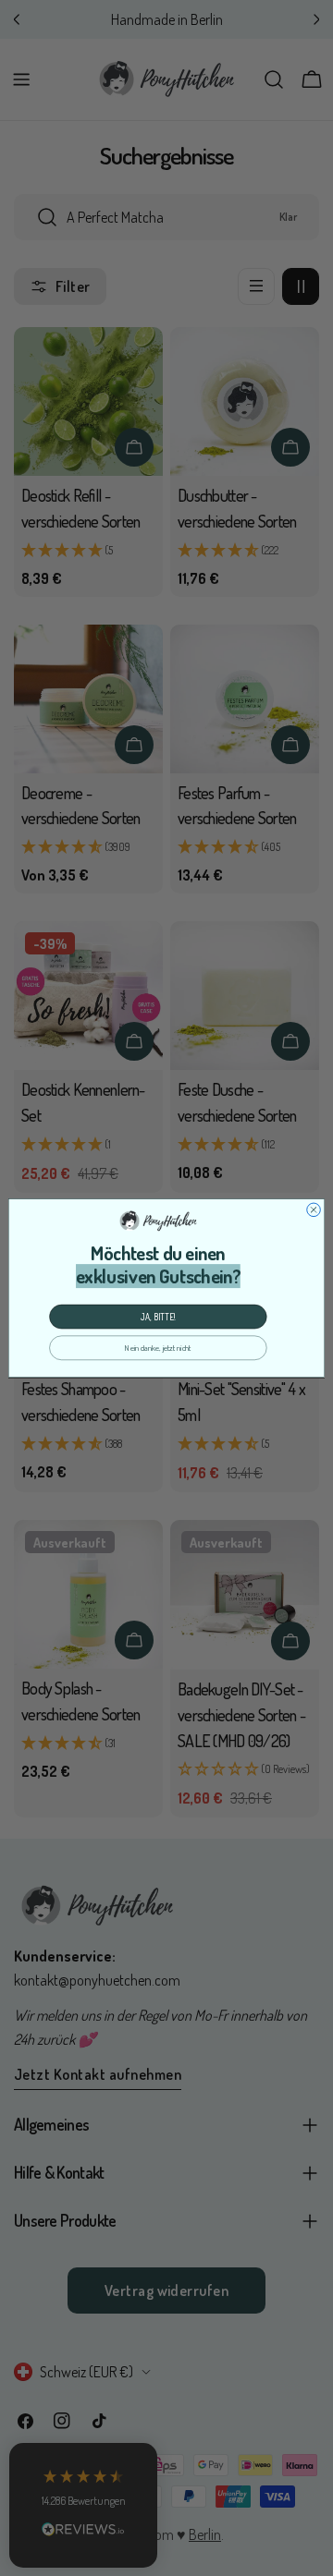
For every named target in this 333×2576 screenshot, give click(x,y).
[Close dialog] (314, 1210)
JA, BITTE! (158, 1317)
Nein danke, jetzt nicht (158, 1348)
